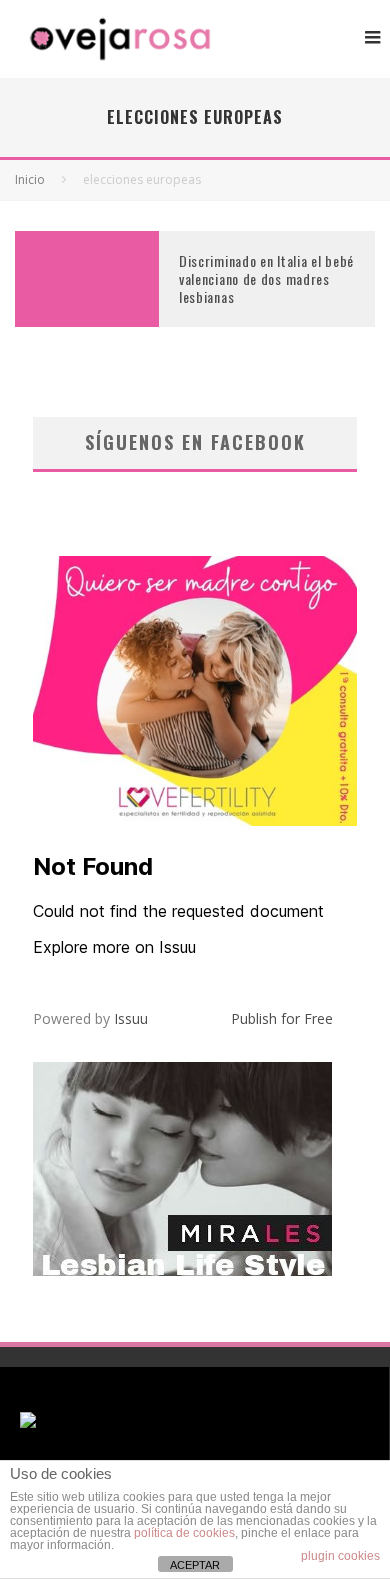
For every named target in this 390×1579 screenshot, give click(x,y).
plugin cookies (340, 1556)
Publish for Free (282, 1018)
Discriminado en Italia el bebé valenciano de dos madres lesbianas (266, 278)
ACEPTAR (195, 1565)
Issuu (131, 1018)
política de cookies (184, 1533)
